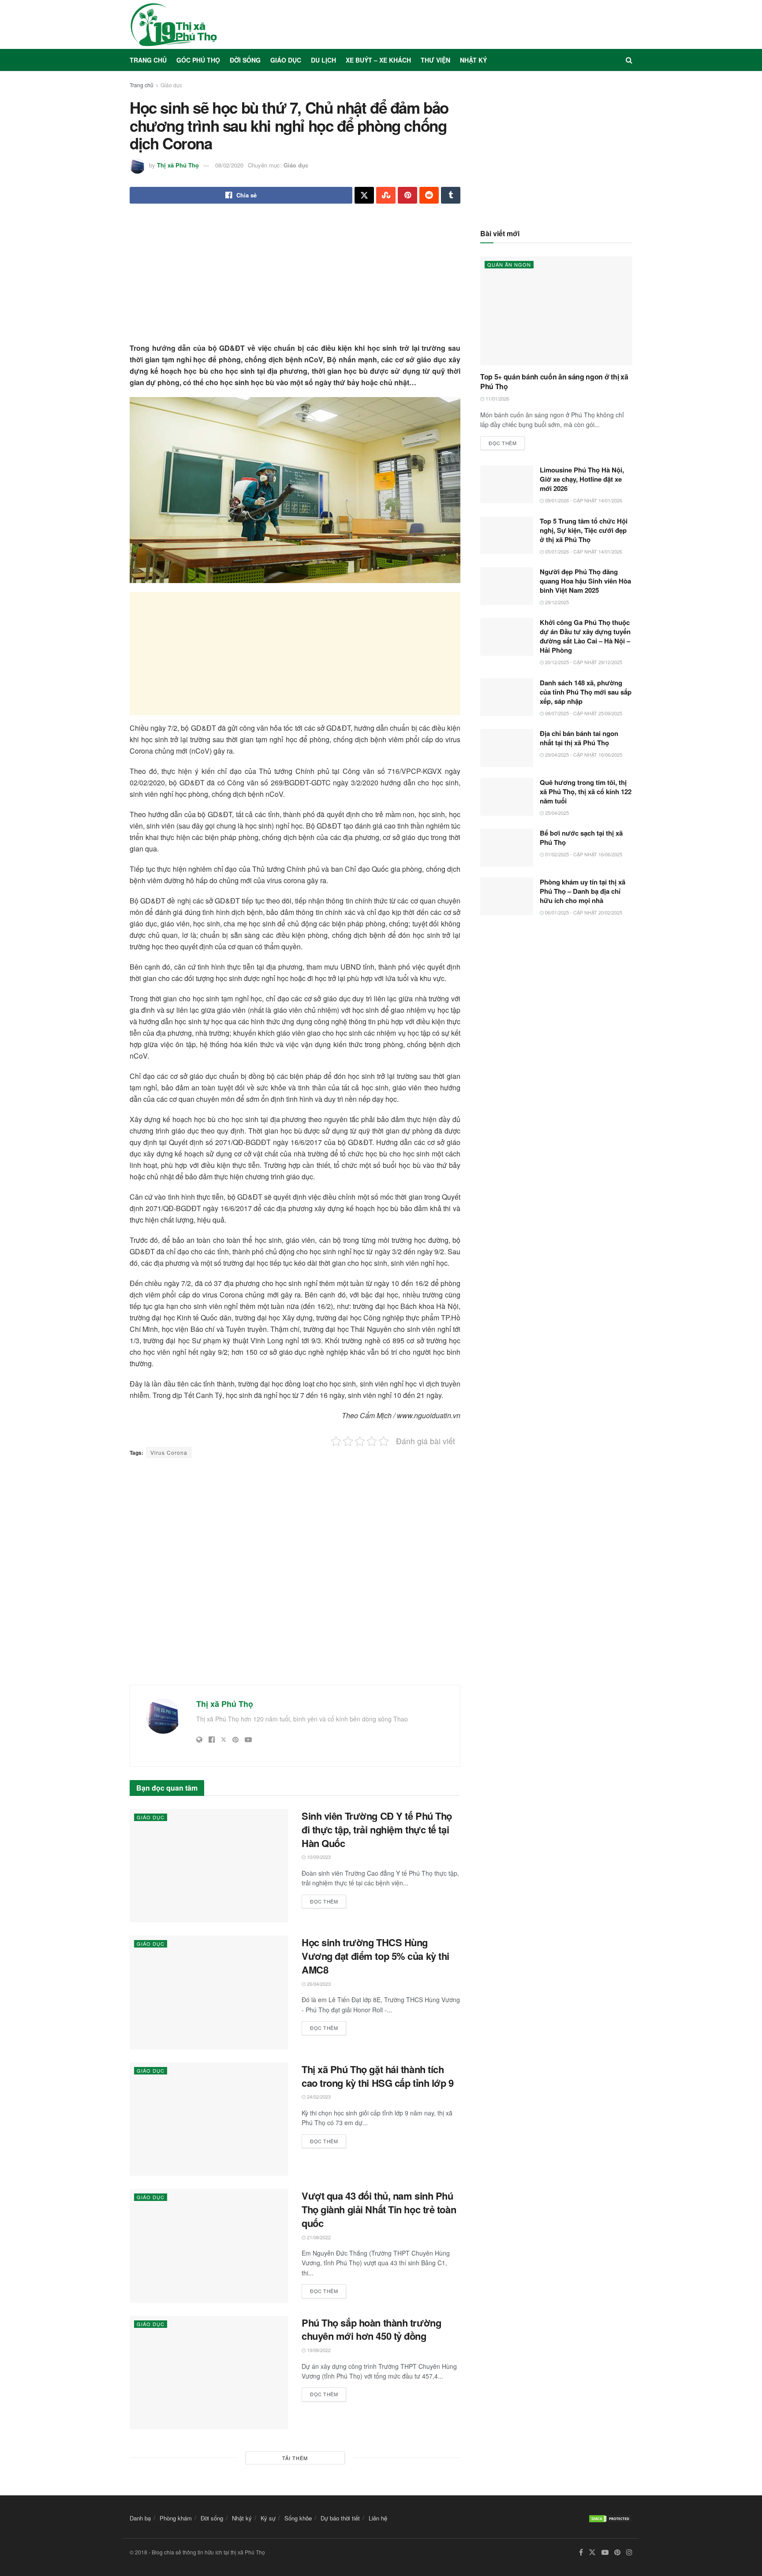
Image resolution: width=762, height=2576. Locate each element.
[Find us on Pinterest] (617, 2552)
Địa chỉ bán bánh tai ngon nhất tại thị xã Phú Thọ (579, 738)
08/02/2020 (229, 165)
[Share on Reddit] (429, 195)
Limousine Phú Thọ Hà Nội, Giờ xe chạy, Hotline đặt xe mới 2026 (582, 479)
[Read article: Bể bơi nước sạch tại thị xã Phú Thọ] (507, 848)
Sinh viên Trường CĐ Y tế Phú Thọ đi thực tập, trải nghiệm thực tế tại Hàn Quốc (377, 1829)
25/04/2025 (556, 813)
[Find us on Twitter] (592, 2552)
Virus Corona (169, 1452)
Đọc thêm (328, 1900)
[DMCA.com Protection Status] (610, 2518)
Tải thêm (295, 2458)
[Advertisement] (295, 281)
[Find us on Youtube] (605, 2552)
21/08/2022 (318, 2237)
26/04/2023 (318, 1984)
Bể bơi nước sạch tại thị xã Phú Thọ (581, 838)
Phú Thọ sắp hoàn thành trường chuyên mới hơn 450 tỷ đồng (371, 2329)
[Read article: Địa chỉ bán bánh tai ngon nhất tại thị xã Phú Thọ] (507, 748)
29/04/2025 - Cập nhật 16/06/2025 (583, 755)
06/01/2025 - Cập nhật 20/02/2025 (583, 912)
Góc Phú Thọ (198, 60)
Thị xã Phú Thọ (178, 165)
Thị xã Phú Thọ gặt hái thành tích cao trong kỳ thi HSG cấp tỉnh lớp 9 (378, 2076)
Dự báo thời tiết (340, 2518)
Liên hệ (378, 2518)
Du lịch (323, 60)
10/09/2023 (318, 1857)
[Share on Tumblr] (451, 195)
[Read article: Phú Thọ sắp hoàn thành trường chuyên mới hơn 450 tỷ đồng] (209, 2373)
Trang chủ (148, 60)
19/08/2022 (318, 2350)
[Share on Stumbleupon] (386, 195)
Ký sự (268, 2518)
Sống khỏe (298, 2518)
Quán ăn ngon (509, 264)
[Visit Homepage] (174, 25)
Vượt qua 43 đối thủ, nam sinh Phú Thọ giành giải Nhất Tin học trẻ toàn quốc (379, 2209)
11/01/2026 (497, 398)
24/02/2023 (318, 2096)
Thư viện (435, 60)
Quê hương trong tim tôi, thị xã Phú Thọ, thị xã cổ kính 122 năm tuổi (586, 792)
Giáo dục (286, 60)
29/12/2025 (556, 602)
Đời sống (245, 60)
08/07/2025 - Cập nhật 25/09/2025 (583, 713)
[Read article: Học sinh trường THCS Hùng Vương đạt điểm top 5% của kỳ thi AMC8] (209, 1992)
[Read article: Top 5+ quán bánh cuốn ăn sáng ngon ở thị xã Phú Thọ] (556, 311)
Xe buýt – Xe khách (378, 60)
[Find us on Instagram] (629, 2552)
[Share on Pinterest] (407, 195)
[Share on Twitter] (364, 195)
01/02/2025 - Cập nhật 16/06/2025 (583, 854)
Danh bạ (140, 2518)
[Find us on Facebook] (581, 2552)
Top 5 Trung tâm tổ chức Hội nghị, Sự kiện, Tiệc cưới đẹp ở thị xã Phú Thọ (584, 530)
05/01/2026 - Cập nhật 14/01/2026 (583, 551)
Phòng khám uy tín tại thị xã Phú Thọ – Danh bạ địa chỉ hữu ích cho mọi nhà (583, 891)
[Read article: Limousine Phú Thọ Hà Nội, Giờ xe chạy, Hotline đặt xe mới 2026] (507, 484)
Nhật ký (473, 60)
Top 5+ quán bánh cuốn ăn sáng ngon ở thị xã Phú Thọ (554, 381)
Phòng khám (176, 2518)
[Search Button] (629, 60)
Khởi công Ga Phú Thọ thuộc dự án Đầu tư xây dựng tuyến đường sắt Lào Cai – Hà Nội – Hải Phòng (585, 636)
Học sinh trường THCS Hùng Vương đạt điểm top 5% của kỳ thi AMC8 (375, 1956)
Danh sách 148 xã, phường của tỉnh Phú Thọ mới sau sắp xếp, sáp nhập (586, 692)
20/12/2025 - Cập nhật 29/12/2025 (583, 662)
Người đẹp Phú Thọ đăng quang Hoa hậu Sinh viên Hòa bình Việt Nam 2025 (585, 581)
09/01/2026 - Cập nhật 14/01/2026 (583, 500)
